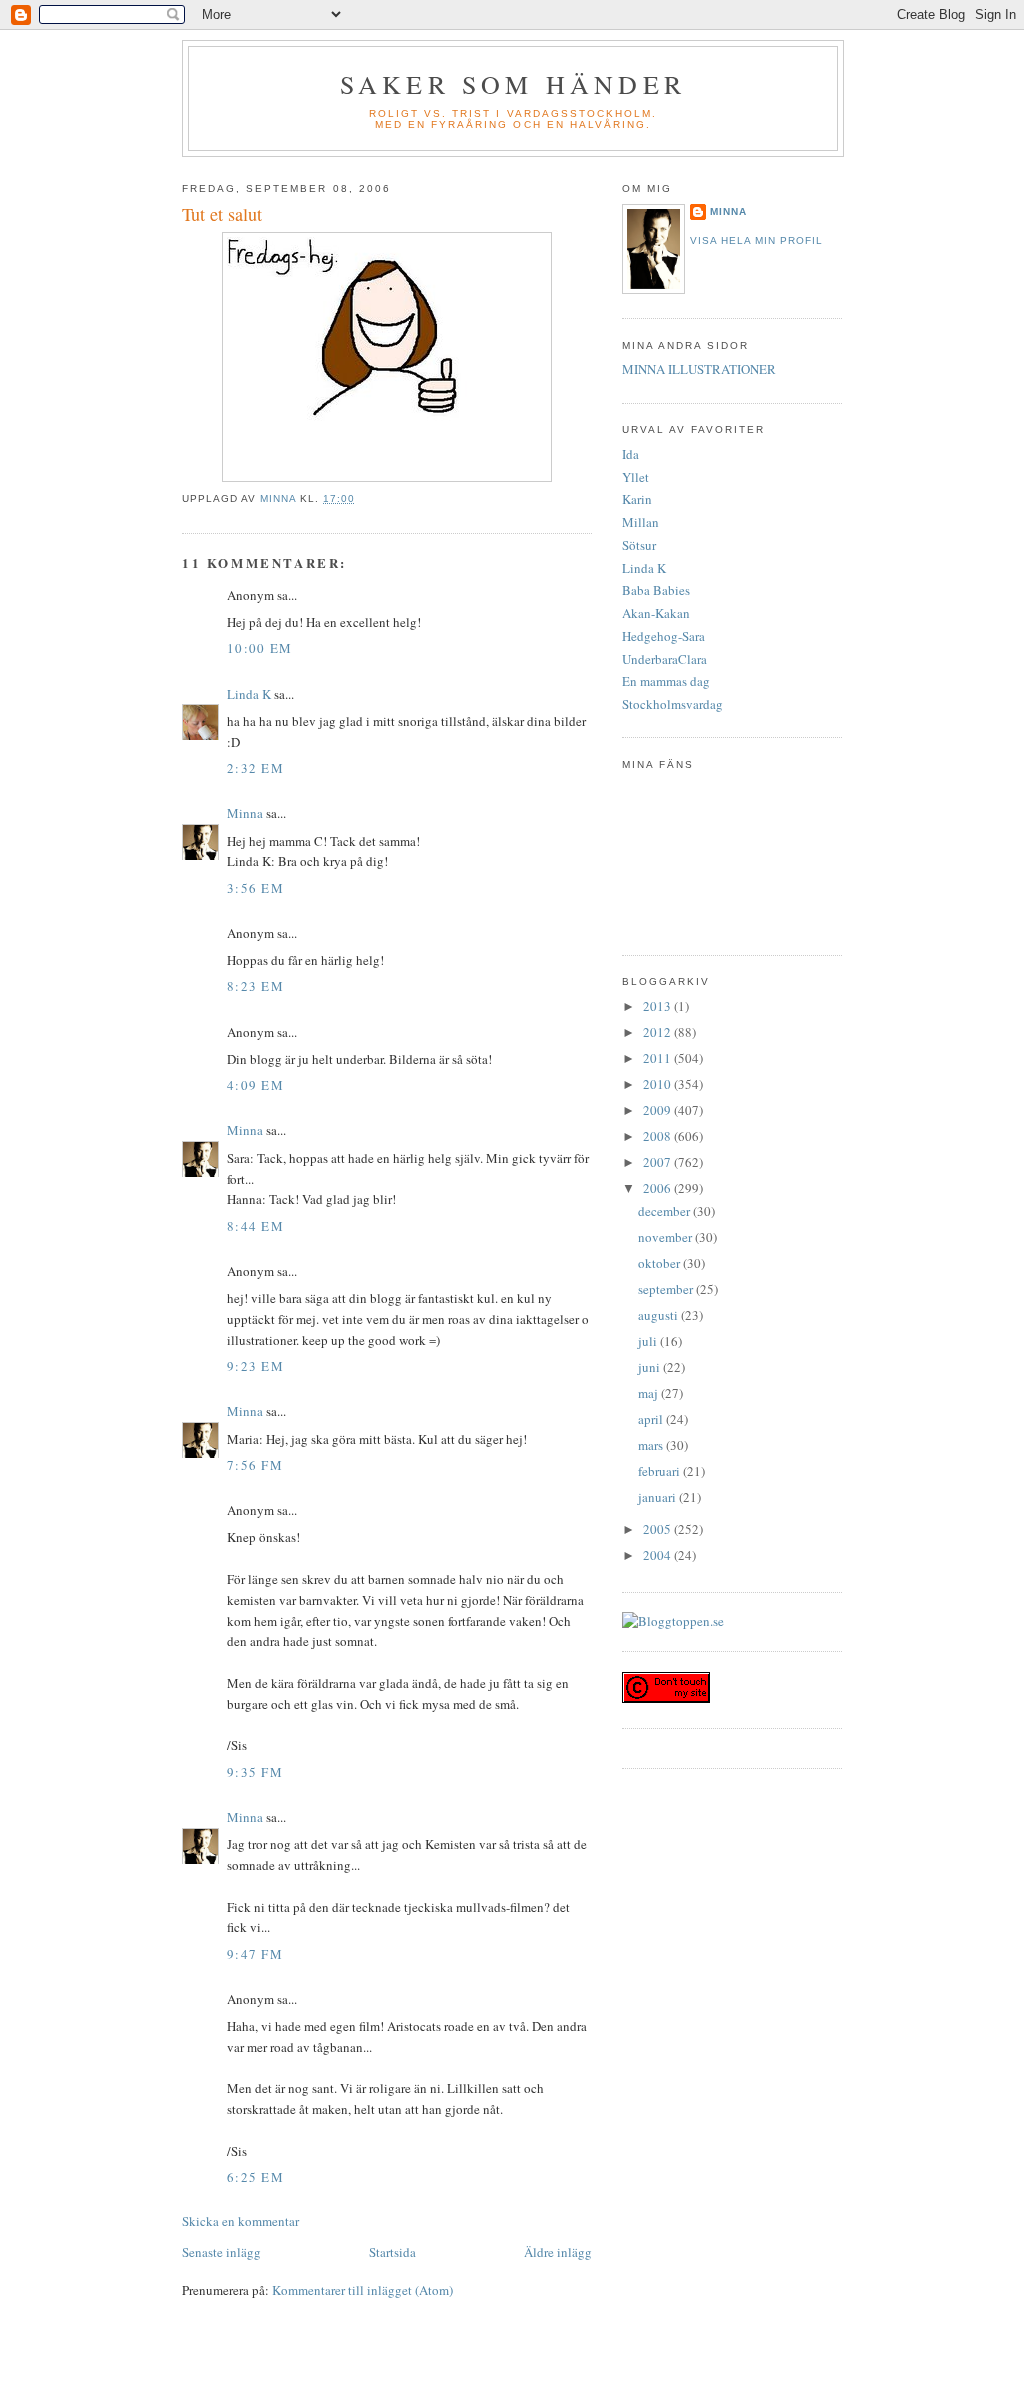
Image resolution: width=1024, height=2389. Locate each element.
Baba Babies (656, 590)
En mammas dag (666, 681)
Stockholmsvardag (672, 704)
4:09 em (255, 1085)
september (667, 1289)
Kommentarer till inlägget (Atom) (362, 2290)
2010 (658, 1084)
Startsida (392, 2252)
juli (649, 1341)
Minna (245, 813)
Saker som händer (513, 84)
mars (652, 1445)
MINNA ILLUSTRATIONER (699, 369)
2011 (658, 1058)
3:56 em (255, 888)
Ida (630, 454)
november (666, 1237)
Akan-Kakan (656, 613)
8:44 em (255, 1226)
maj (649, 1393)
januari (658, 1497)
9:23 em (255, 1366)
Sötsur (639, 545)
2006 (658, 1188)
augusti (659, 1315)
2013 (658, 1006)
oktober (660, 1263)
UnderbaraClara (664, 659)
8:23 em (255, 986)
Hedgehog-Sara (663, 636)
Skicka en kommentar (240, 2221)
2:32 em (255, 768)
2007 (658, 1162)
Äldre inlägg (558, 2252)
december (665, 1211)
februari (660, 1471)
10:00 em (259, 648)
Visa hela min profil (756, 240)
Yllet (635, 477)
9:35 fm (255, 1772)
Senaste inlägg (221, 2252)
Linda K (249, 694)
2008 (658, 1136)
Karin (637, 499)
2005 (658, 1529)
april (652, 1419)
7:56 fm (255, 1465)
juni (650, 1367)
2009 (658, 1110)
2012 (658, 1032)
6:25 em (255, 2177)
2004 (658, 1555)
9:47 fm (255, 1954)
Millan (640, 522)
